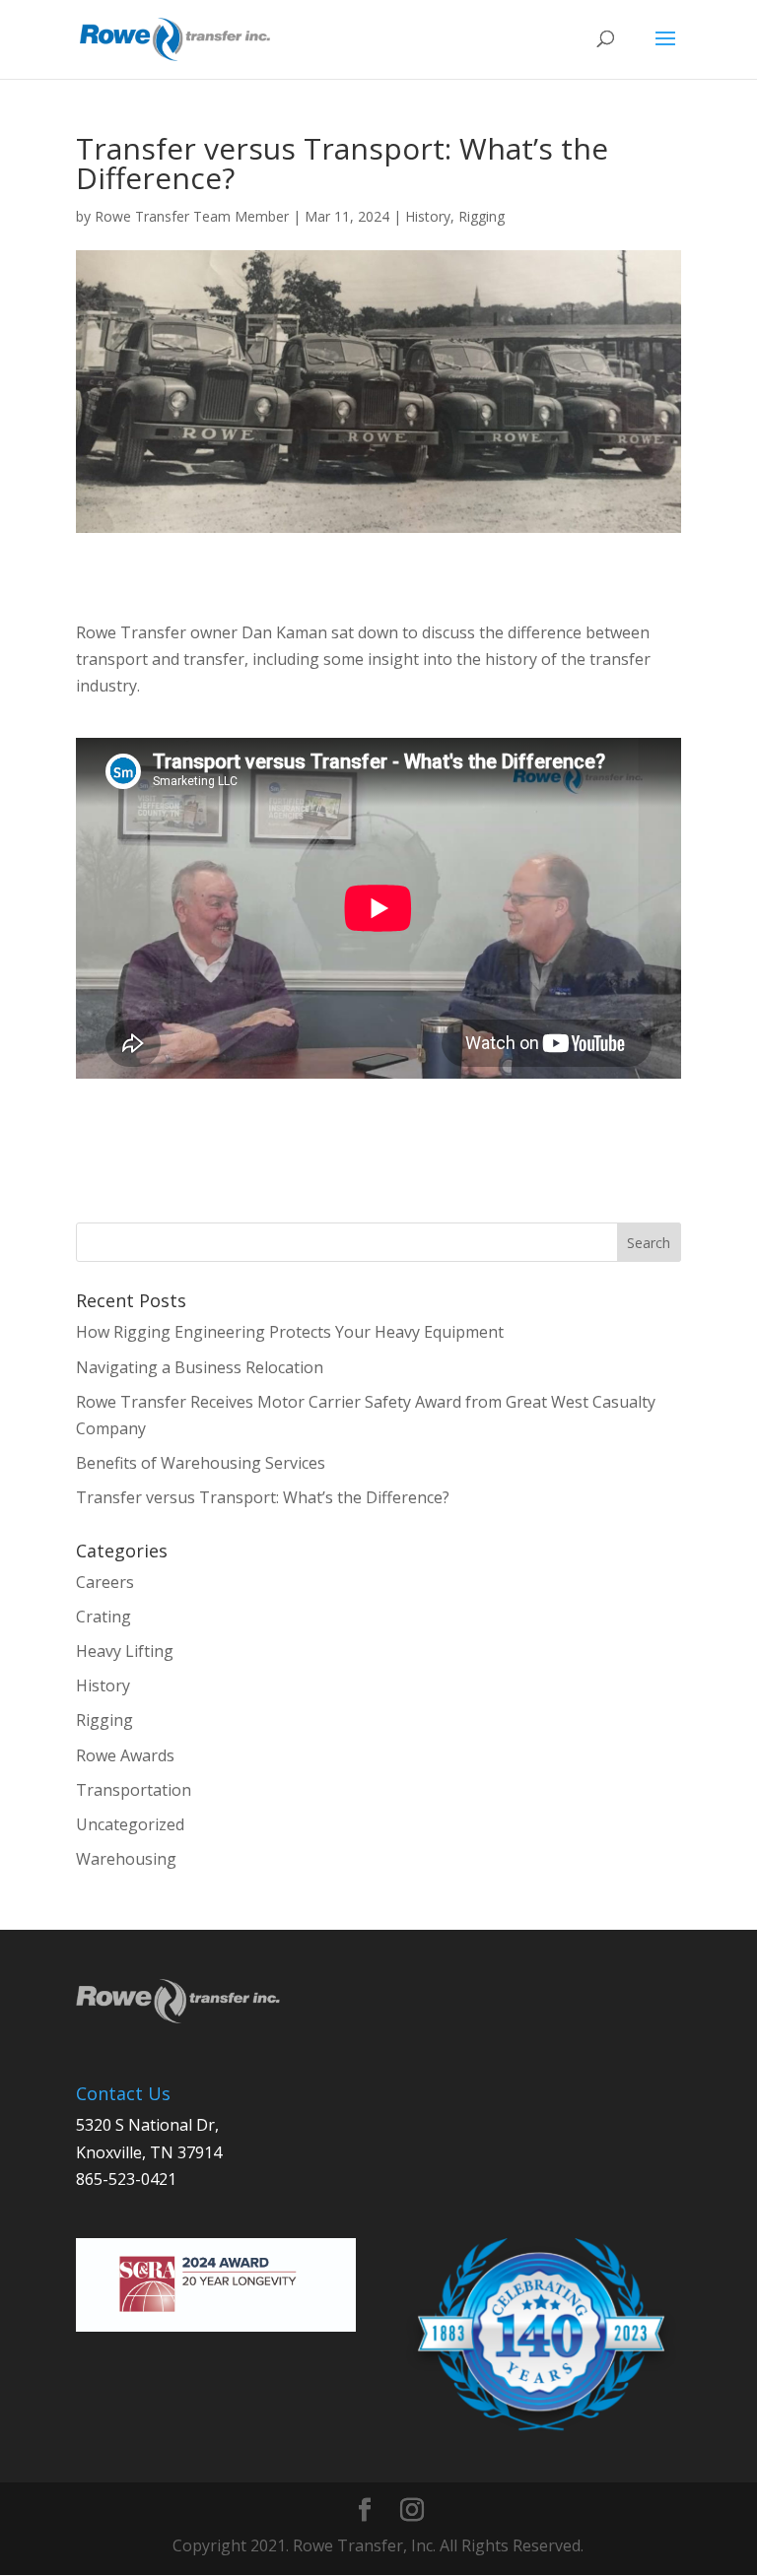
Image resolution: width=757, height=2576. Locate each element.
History (428, 216)
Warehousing (126, 1859)
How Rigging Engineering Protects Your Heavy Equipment (292, 1332)
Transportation (134, 1790)
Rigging (482, 216)
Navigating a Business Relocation (200, 1367)
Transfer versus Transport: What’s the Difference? (263, 1497)
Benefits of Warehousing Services (203, 1463)
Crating (103, 1617)
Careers (105, 1582)
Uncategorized (130, 1824)
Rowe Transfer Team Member (192, 216)
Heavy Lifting (125, 1651)
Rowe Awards (125, 1755)
